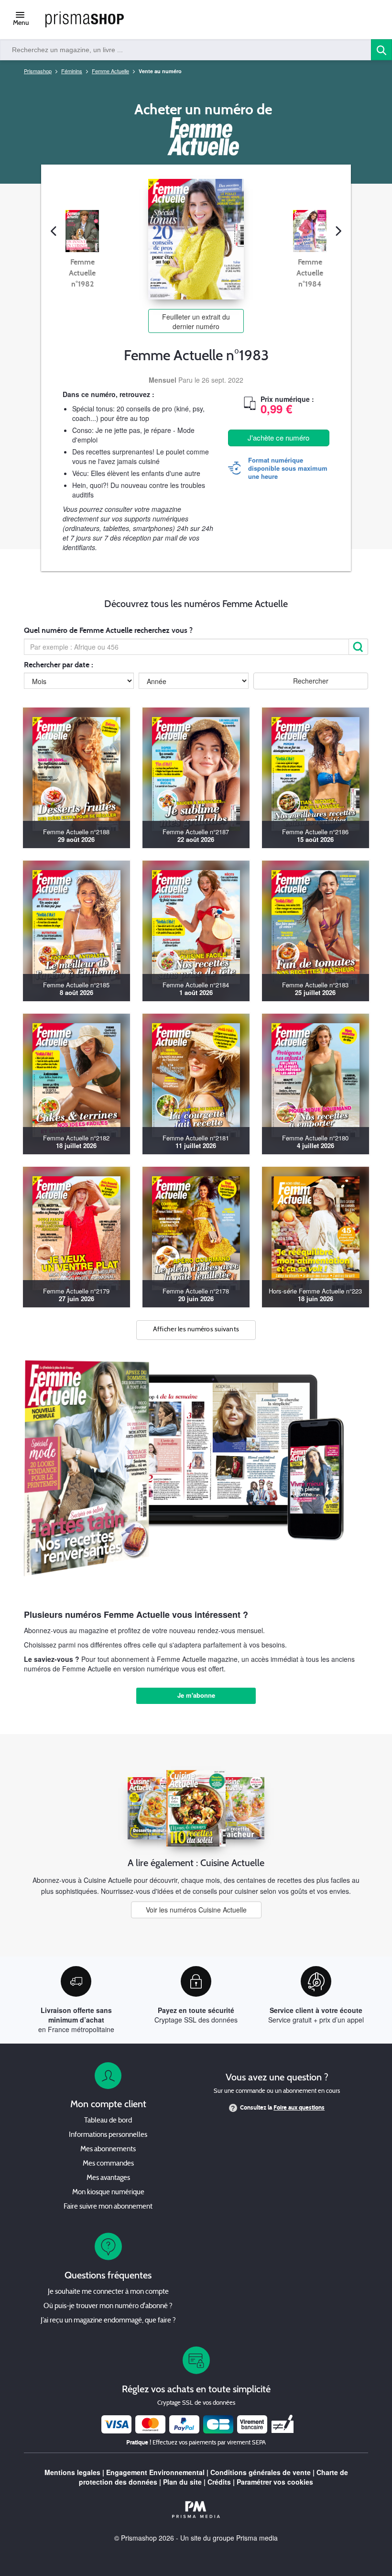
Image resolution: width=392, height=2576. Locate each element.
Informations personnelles (108, 2135)
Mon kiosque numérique (108, 2193)
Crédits (219, 2482)
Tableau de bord (108, 2121)
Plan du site (182, 2482)
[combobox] (186, 50)
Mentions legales (72, 2472)
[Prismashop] (85, 20)
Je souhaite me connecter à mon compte (108, 2292)
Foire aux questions (299, 2108)
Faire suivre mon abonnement (108, 2207)
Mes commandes (108, 2164)
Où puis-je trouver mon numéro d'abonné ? (108, 2306)
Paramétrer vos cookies (275, 2482)
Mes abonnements (108, 2150)
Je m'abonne (196, 1695)
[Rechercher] (359, 647)
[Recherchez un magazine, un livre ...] (381, 50)
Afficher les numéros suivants (196, 1330)
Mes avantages (108, 2178)
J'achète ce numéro (278, 437)
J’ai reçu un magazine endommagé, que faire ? (108, 2321)
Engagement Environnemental (155, 2472)
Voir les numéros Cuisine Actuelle (196, 1910)
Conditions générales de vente (261, 2472)
